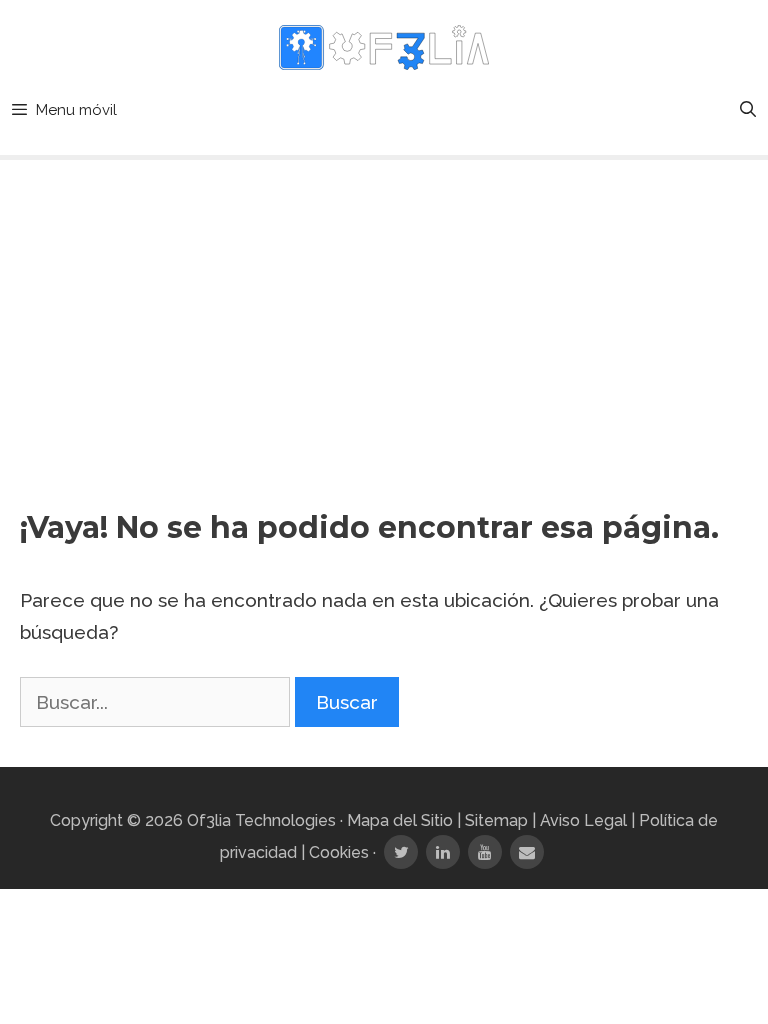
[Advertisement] (384, 320)
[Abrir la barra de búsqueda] (747, 110)
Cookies (339, 852)
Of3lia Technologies (261, 820)
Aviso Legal (583, 820)
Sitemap (496, 820)
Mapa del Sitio (400, 820)
